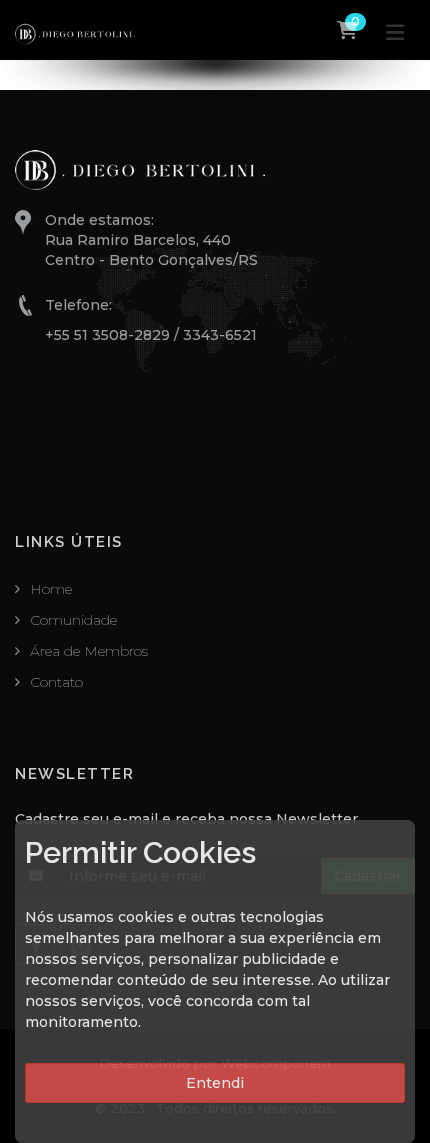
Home (51, 589)
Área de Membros (89, 651)
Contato (56, 682)
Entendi (215, 1083)
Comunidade (73, 620)
